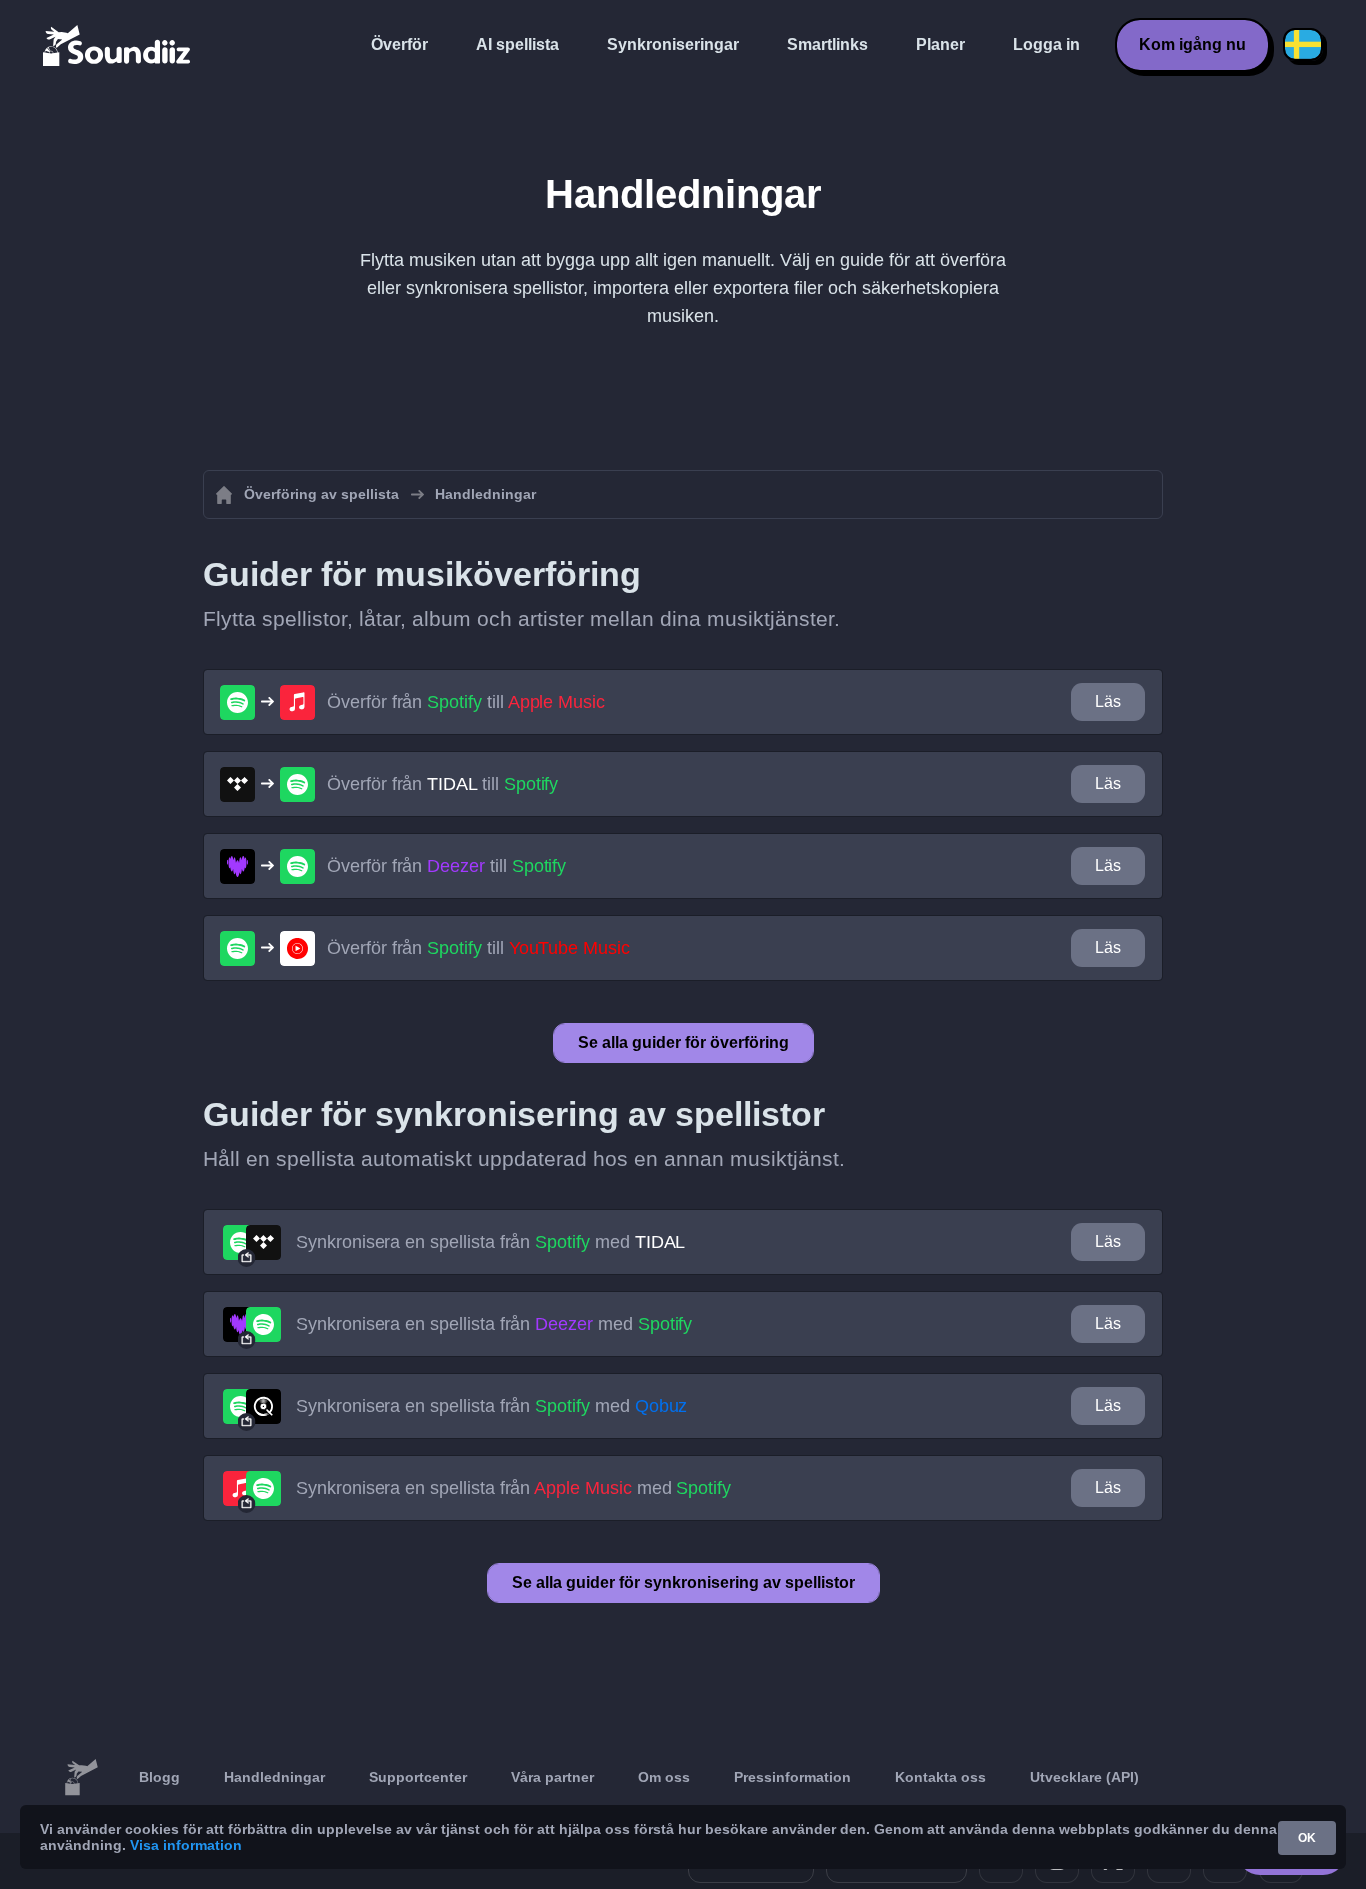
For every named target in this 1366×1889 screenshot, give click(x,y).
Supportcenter (418, 1777)
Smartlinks (827, 44)
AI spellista (517, 44)
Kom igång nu (1192, 44)
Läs (1108, 701)
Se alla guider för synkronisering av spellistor (683, 1582)
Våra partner (552, 1777)
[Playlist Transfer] (118, 45)
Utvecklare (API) (1084, 1777)
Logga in (1046, 44)
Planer (940, 44)
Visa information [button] (186, 1845)
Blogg (159, 1777)
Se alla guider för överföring (683, 1042)
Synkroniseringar (673, 44)
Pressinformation (792, 1777)
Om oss (664, 1777)
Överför (399, 44)
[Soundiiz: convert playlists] (81, 1778)
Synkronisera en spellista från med (490, 1242)
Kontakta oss (940, 1777)
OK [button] (1307, 1838)
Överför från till (466, 702)
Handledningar (274, 1777)
